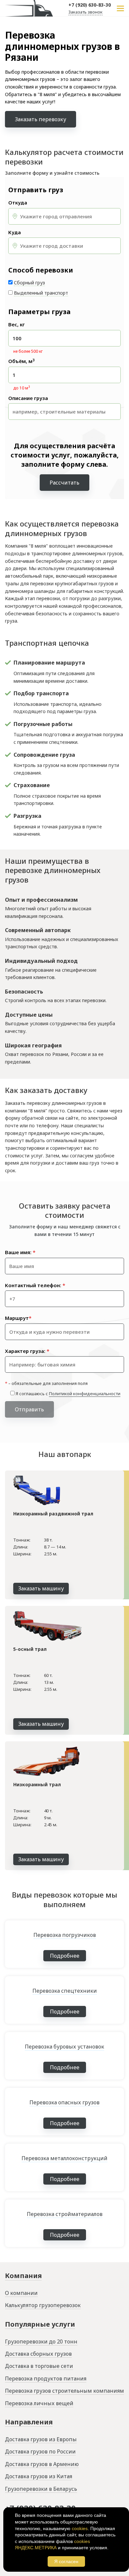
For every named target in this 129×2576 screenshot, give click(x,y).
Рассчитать (64, 483)
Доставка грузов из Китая (39, 2476)
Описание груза (28, 398)
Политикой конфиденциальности (85, 1394)
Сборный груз (29, 283)
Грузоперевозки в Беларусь (41, 2489)
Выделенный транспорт (41, 293)
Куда (15, 232)
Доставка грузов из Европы (41, 2439)
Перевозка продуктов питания (46, 2378)
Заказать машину (41, 1588)
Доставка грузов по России (40, 2451)
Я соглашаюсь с (68, 1394)
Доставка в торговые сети (39, 2366)
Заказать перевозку (41, 119)
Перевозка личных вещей (39, 2403)
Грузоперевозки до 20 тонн (41, 2341)
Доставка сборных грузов (38, 2354)
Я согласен (66, 2561)
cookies (80, 2528)
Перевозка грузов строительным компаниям (64, 2391)
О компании (21, 2293)
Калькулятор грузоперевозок (43, 2305)
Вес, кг (17, 325)
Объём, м (21, 361)
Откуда (18, 203)
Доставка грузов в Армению (42, 2464)
